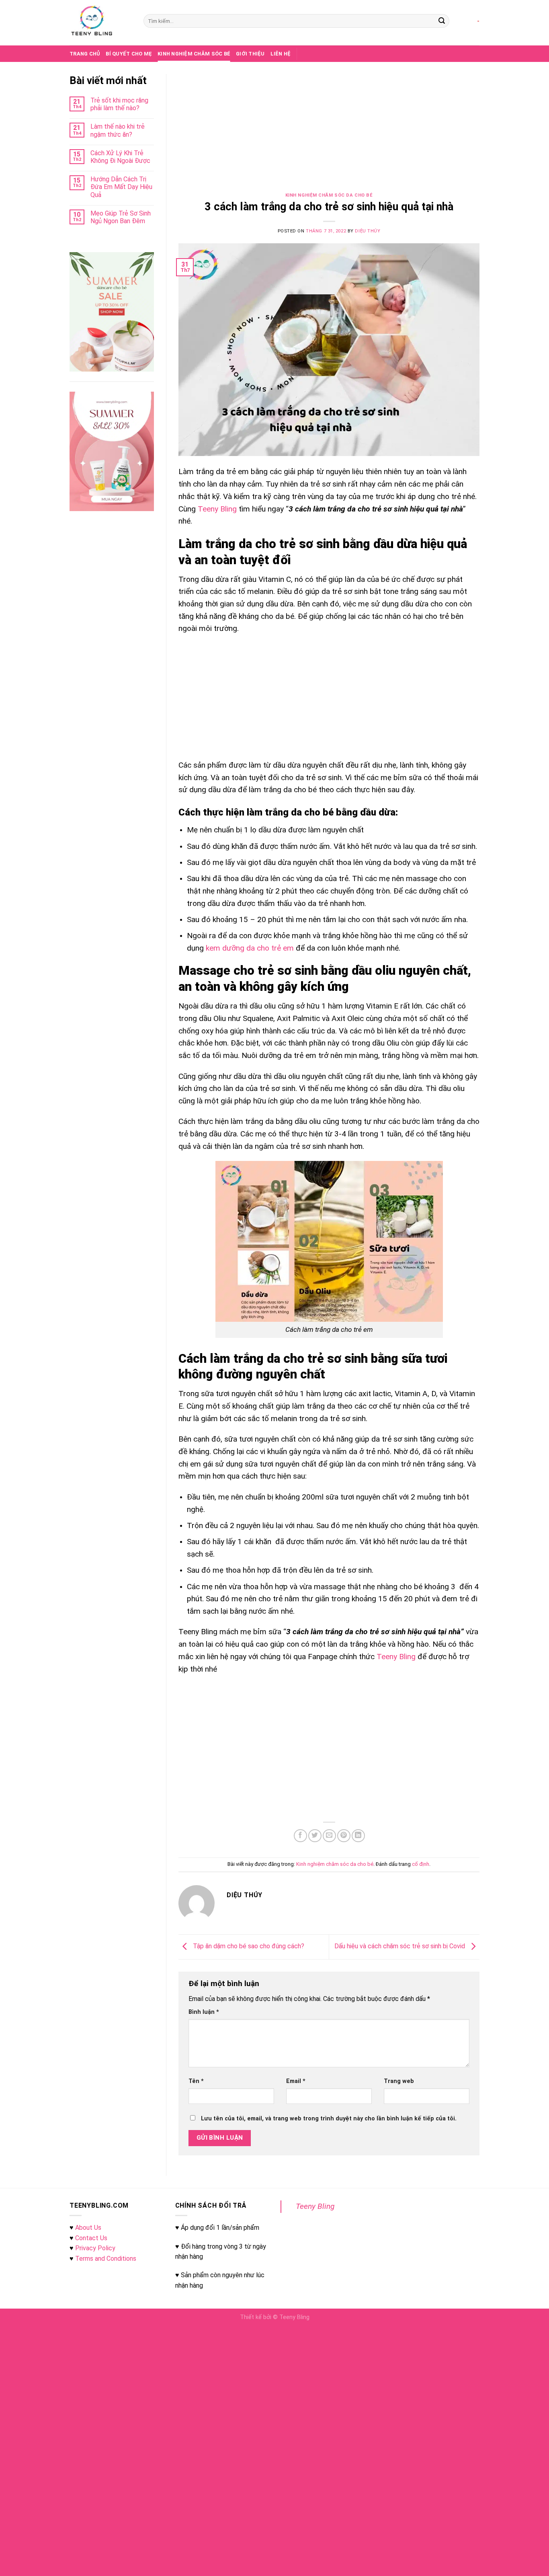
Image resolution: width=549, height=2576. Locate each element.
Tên (196, 2081)
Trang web (399, 2081)
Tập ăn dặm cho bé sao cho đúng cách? (248, 1946)
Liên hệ (281, 54)
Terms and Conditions (106, 2259)
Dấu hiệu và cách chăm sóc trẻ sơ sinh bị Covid (400, 1946)
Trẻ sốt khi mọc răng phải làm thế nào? (119, 104)
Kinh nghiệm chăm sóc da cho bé (329, 195)
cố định (421, 1864)
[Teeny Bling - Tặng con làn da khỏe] (100, 23)
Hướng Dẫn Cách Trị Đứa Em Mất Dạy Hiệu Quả (121, 187)
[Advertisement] (329, 134)
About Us (88, 2228)
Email (296, 2081)
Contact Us (91, 2238)
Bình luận (204, 2012)
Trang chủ (85, 54)
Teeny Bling (315, 2206)
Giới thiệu (250, 54)
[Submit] (442, 21)
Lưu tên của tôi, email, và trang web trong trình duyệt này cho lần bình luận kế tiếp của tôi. (329, 2119)
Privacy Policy (95, 2248)
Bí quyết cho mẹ (129, 54)
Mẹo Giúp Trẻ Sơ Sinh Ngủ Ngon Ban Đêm (121, 217)
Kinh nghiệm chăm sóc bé (194, 54)
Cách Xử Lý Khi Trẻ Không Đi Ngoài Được (120, 157)
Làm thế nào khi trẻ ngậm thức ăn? (118, 130)
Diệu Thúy (368, 231)
